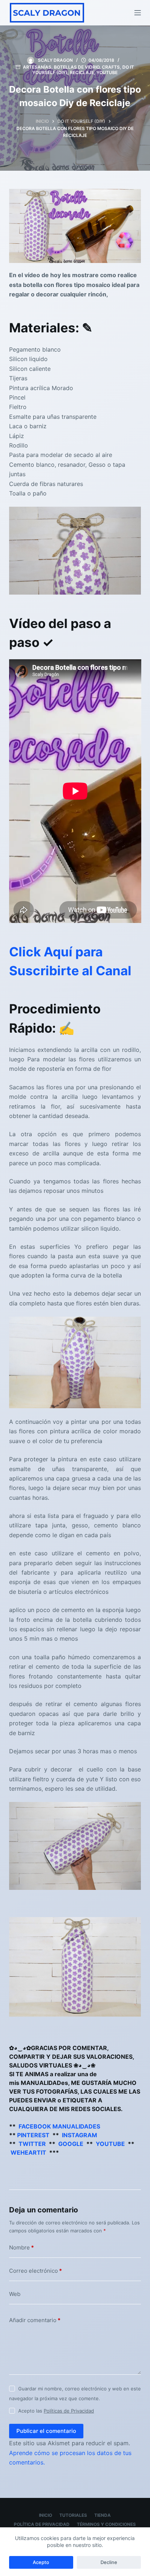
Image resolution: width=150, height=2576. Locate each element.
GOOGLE (71, 2144)
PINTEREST (33, 2135)
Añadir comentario (35, 2320)
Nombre (21, 2247)
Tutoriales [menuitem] (73, 2515)
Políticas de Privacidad (69, 2411)
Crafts (111, 67)
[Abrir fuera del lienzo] (138, 13)
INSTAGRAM (80, 2135)
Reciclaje (82, 72)
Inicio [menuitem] (46, 2515)
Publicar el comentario (46, 2431)
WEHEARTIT (28, 2152)
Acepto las (56, 2411)
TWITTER (32, 2144)
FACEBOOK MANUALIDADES (59, 2126)
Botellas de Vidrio (77, 67)
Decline (109, 2562)
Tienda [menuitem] (102, 2515)
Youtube (107, 72)
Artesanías (37, 67)
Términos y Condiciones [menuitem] (106, 2524)
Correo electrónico (35, 2271)
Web (15, 2294)
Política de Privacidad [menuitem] (42, 2524)
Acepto (41, 2562)
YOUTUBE (110, 2144)
